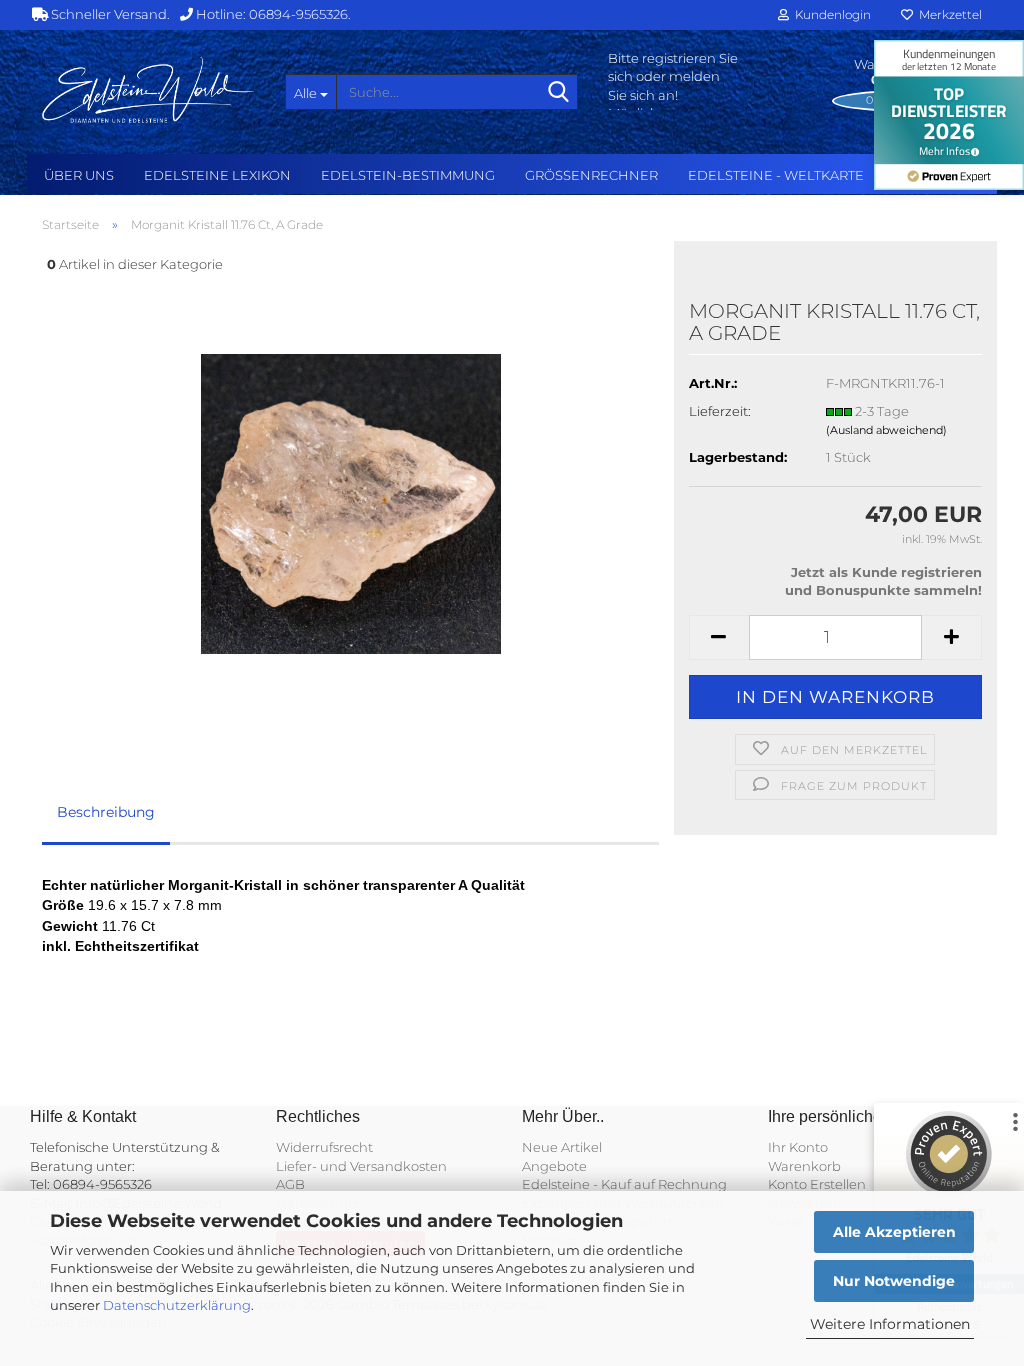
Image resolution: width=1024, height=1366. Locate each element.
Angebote (554, 1166)
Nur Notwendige (894, 1281)
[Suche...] (559, 93)
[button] (719, 637)
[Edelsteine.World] (148, 90)
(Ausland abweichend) (886, 430)
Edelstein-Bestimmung (408, 175)
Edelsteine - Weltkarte (776, 175)
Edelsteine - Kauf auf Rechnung (624, 1184)
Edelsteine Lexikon (217, 175)
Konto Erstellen (817, 1184)
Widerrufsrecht (324, 1147)
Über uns (79, 175)
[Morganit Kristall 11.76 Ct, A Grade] (351, 502)
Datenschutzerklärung (177, 1305)
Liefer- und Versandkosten (361, 1166)
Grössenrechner (591, 175)
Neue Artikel (562, 1147)
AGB (290, 1184)
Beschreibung (106, 812)
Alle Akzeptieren (894, 1232)
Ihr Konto (798, 1147)
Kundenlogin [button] (830, 14)
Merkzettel (947, 14)
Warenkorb (804, 1166)
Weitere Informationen (890, 1324)
